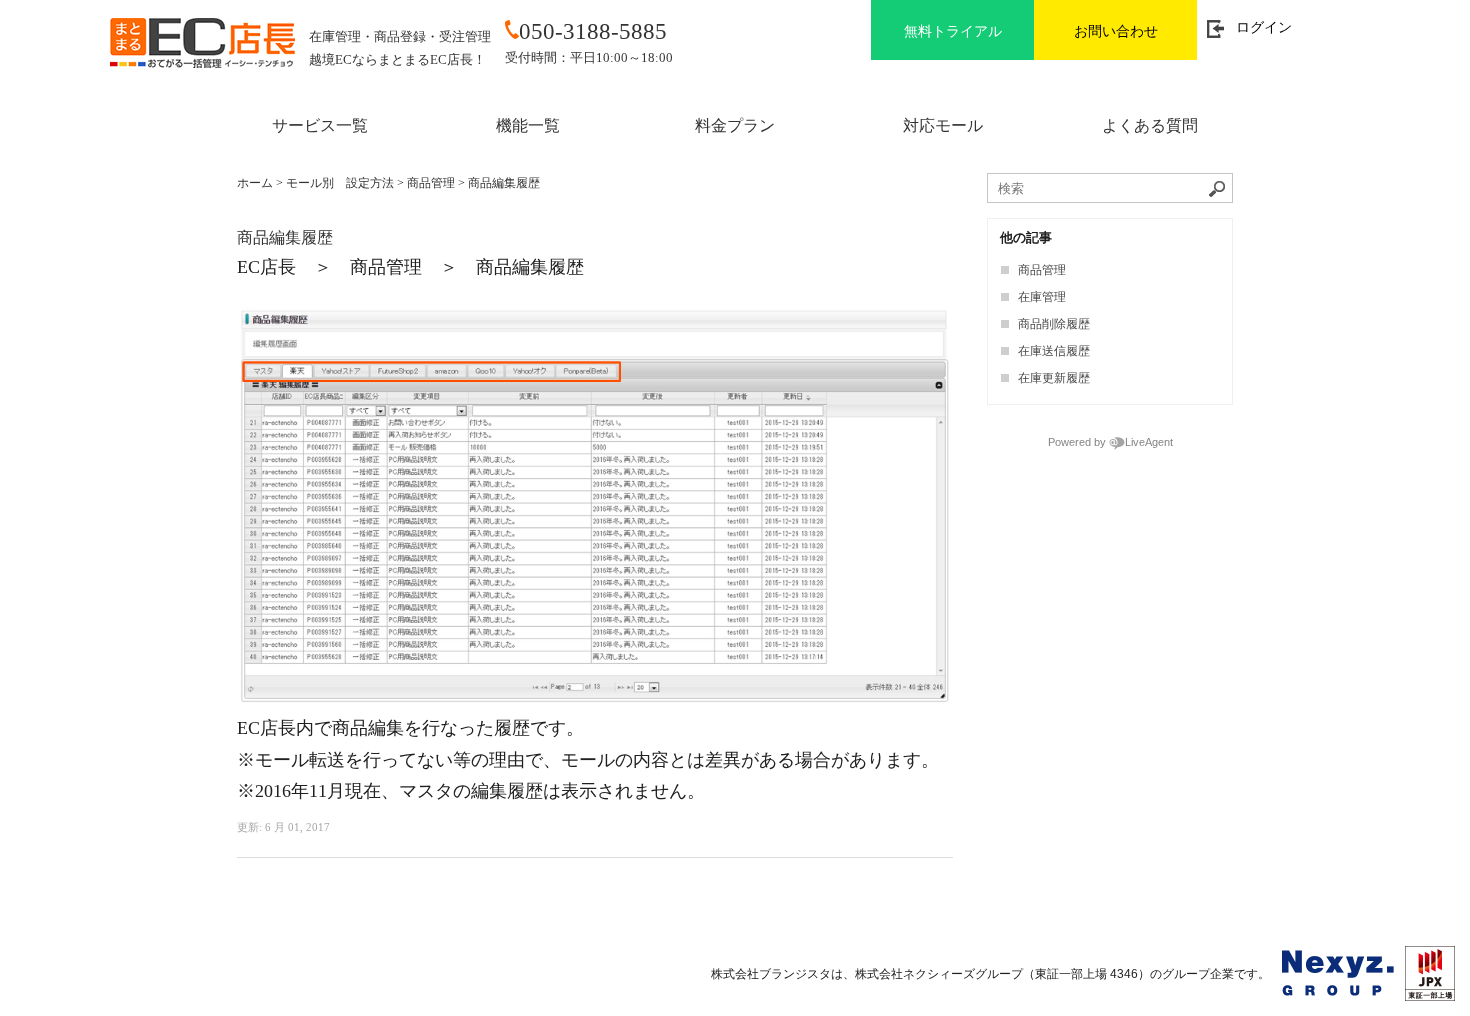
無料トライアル (953, 31)
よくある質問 (1150, 125)
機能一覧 (528, 125)
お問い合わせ (1116, 31)
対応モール (943, 125)
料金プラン (735, 125)
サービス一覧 (320, 125)
